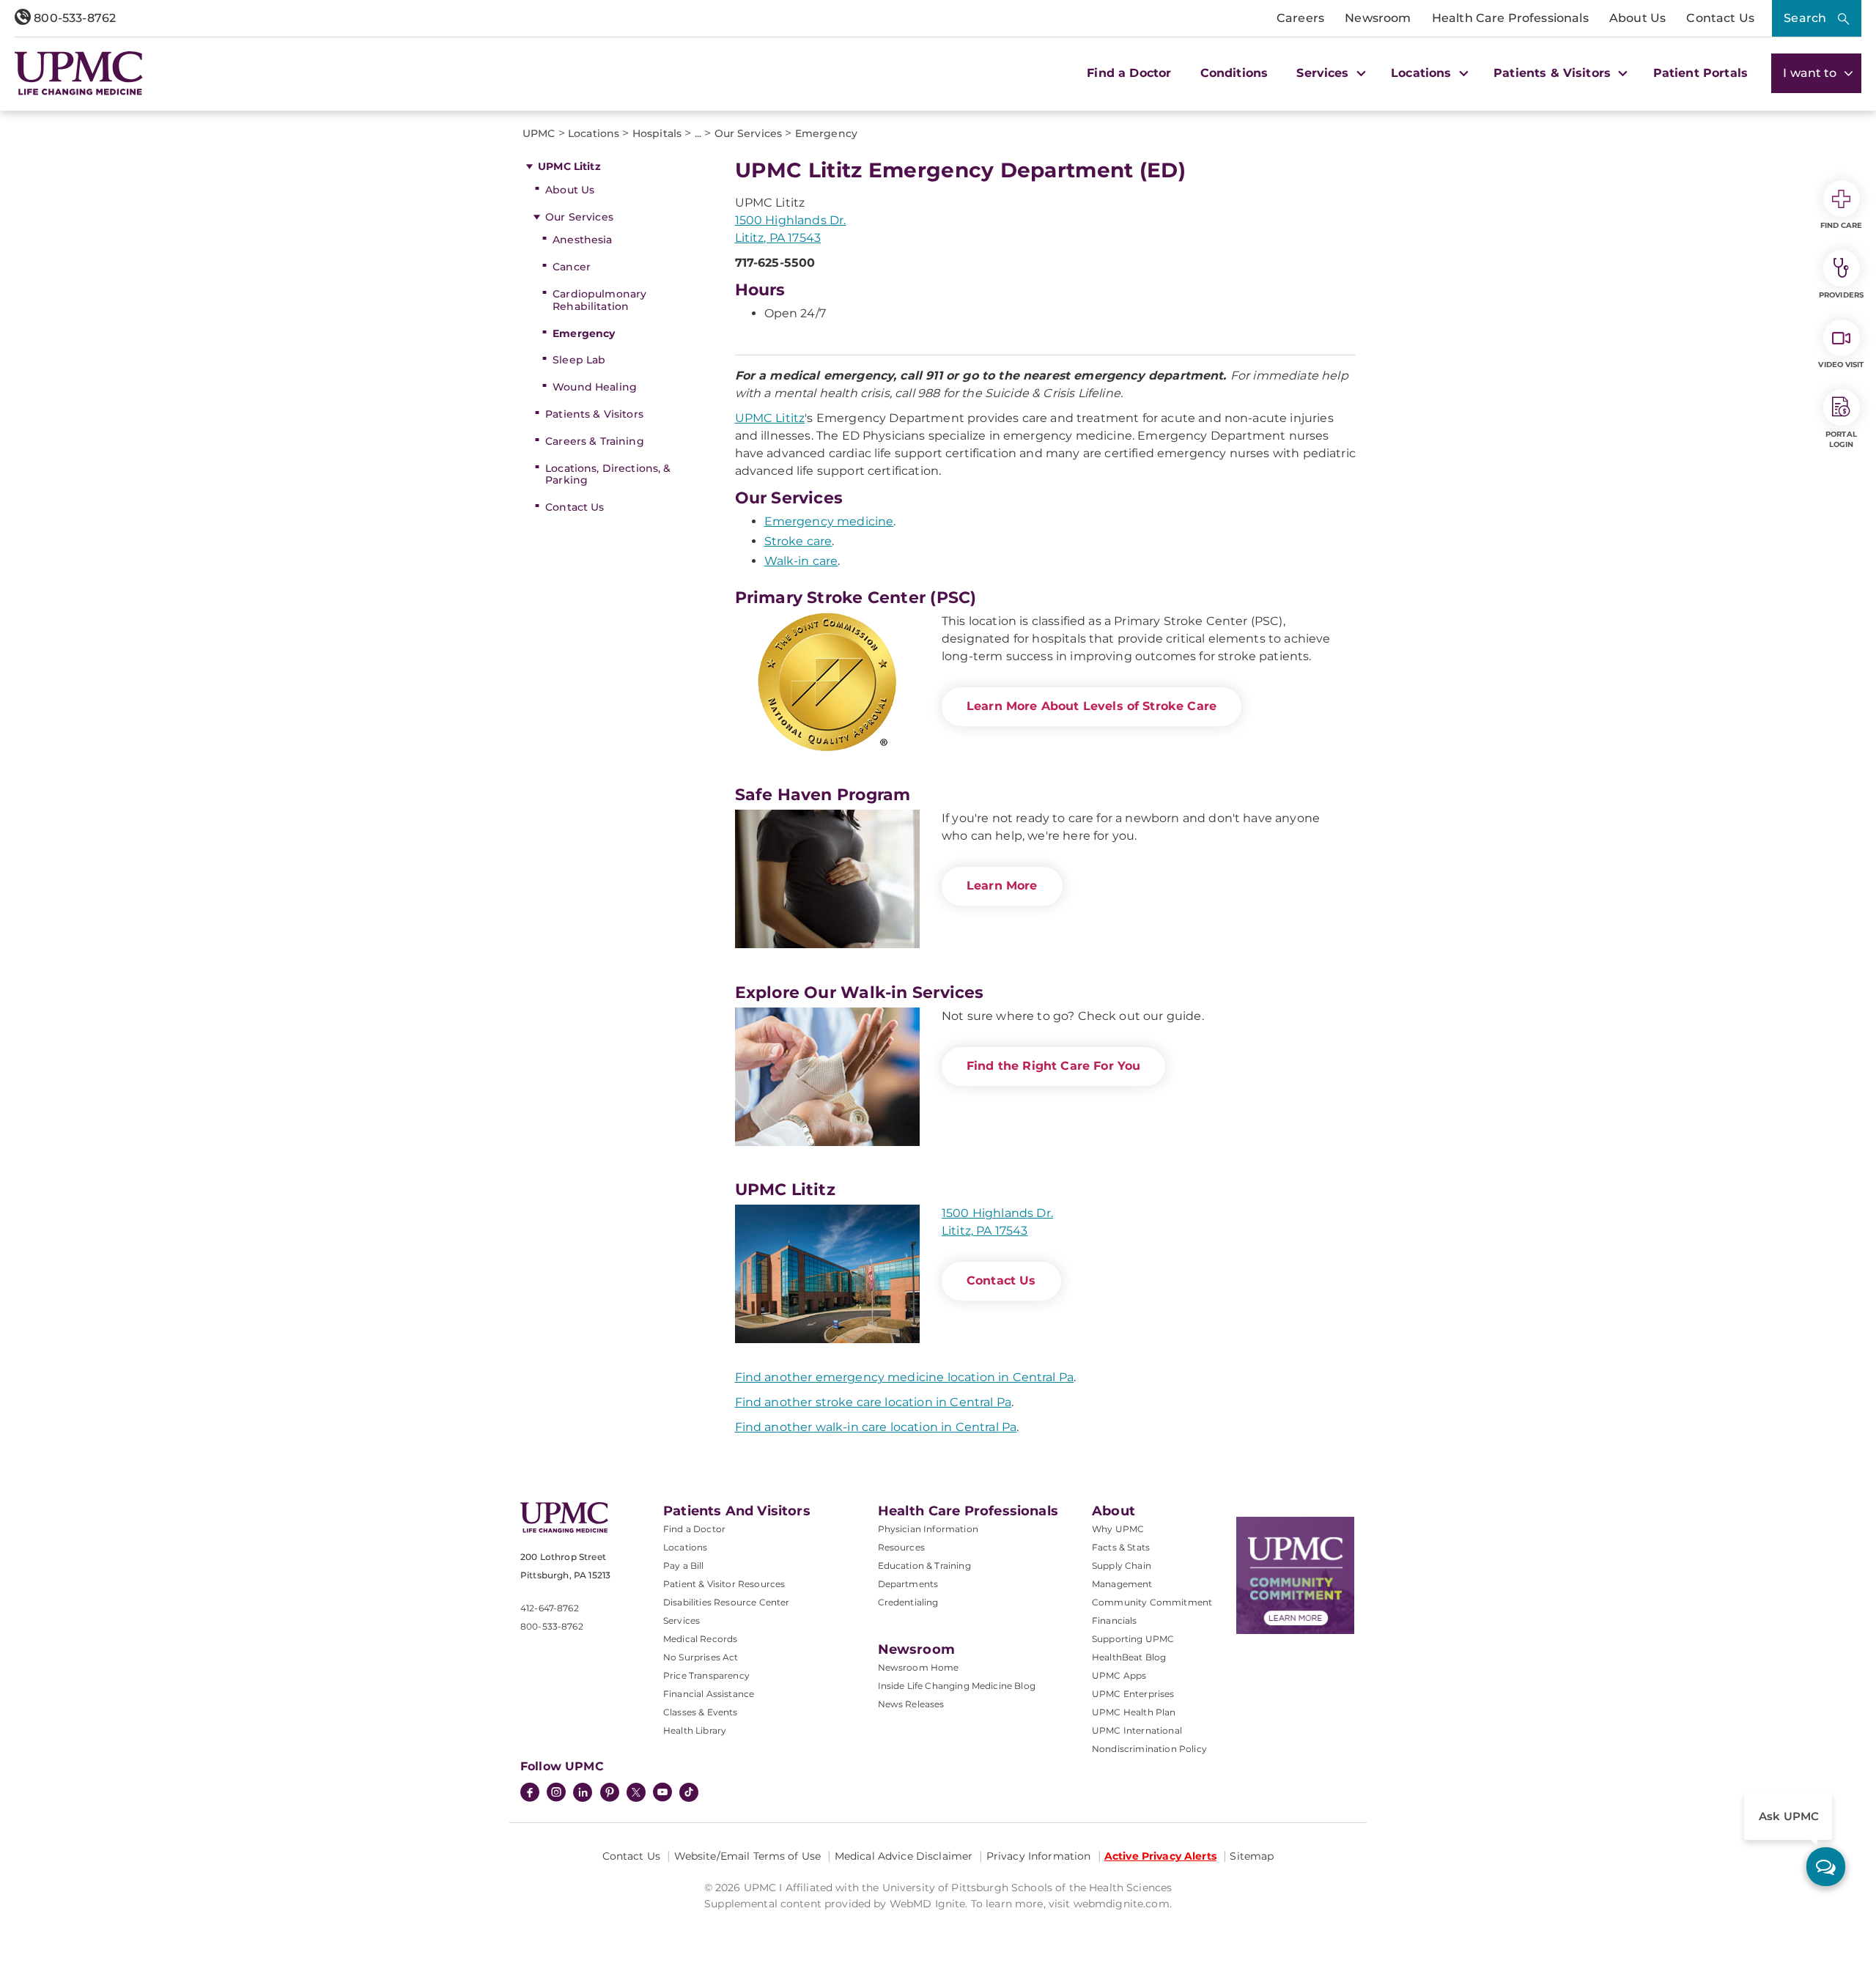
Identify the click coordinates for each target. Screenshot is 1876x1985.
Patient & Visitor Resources (724, 1584)
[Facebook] (530, 1794)
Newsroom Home (919, 1667)
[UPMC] (79, 73)
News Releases (911, 1704)
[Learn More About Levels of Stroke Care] (827, 682)
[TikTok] (689, 1792)
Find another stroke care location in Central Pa (874, 1402)
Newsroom (1378, 18)
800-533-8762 (73, 18)
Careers (1300, 18)
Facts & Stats (1121, 1547)
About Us (1637, 18)
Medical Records (700, 1639)
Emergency (584, 333)
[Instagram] (556, 1794)
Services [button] (1324, 73)
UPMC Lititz (569, 166)
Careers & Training (595, 441)
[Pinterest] (610, 1794)
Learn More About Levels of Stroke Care (1092, 706)
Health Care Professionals (1510, 18)
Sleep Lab (579, 360)
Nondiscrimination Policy (1149, 1749)
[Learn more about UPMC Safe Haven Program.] (827, 879)
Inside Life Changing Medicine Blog (957, 1686)
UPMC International (1137, 1730)
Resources (901, 1547)
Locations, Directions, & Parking (608, 474)
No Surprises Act (701, 1657)
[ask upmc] (1826, 1867)
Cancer (572, 267)
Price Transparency (706, 1675)
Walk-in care (801, 561)
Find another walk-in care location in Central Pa (876, 1427)
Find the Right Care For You (1053, 1066)
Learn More (1002, 886)
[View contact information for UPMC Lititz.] (827, 1274)
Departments (908, 1584)
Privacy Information (1039, 1856)
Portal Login (1841, 439)
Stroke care (798, 541)
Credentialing (908, 1602)
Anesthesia (582, 240)
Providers (1841, 295)
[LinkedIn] (583, 1794)
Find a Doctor (1129, 73)
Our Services (579, 217)
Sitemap (1252, 1856)
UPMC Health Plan (1134, 1712)
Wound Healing (595, 387)
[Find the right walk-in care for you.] (827, 1077)
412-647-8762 (550, 1608)
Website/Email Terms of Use (748, 1856)
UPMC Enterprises (1133, 1694)
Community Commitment (1152, 1602)
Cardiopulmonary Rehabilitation (599, 300)
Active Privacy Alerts (1160, 1856)
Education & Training (924, 1566)
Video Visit (1841, 365)
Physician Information (928, 1529)
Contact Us (1720, 18)
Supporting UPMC (1133, 1639)
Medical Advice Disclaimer (904, 1856)
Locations (685, 1547)
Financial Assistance (709, 1694)
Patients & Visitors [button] (1554, 73)
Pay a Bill (684, 1566)
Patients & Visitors (594, 414)
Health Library (695, 1730)
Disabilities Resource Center (726, 1602)
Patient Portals (1700, 73)
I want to (1812, 73)
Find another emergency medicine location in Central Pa (905, 1377)
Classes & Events (701, 1712)
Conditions (1234, 73)
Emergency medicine (829, 521)
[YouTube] (662, 1794)
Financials (1115, 1620)
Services (682, 1620)
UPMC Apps (1119, 1675)
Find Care (1842, 225)
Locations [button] (1423, 73)
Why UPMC (1118, 1529)
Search (1805, 18)
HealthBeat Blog (1129, 1657)
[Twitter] (636, 1792)
